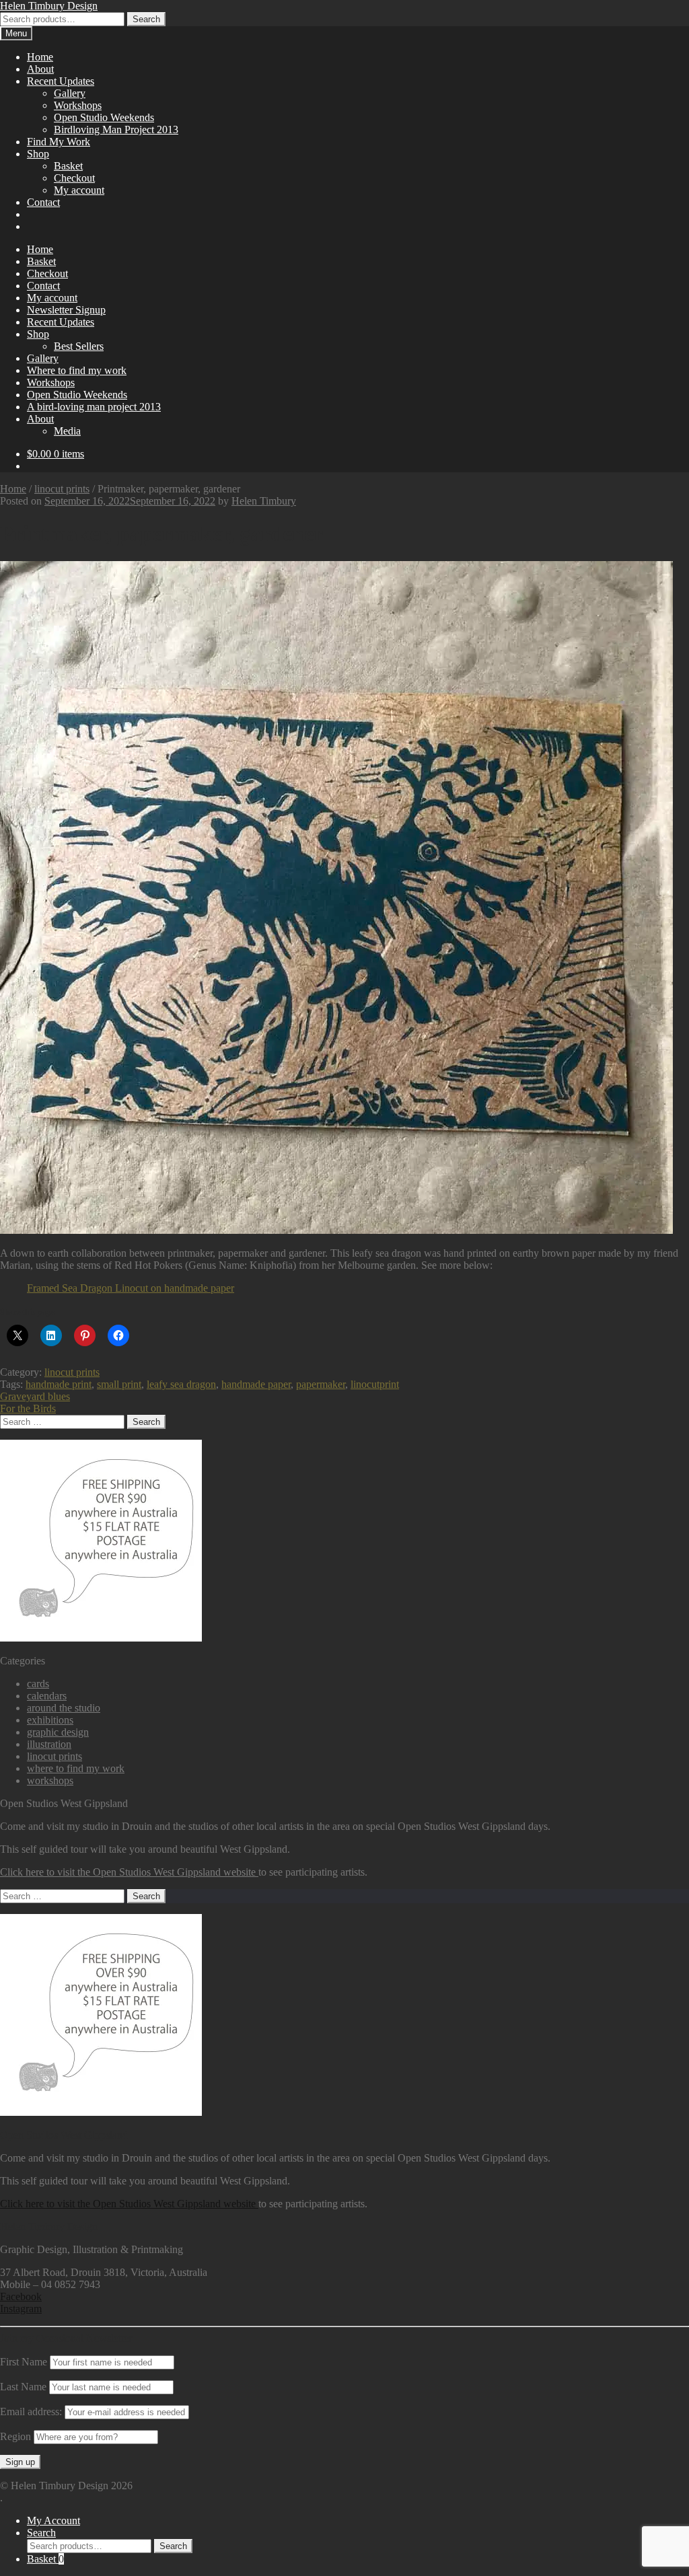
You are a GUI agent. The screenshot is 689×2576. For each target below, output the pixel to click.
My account (79, 190)
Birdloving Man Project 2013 (116, 130)
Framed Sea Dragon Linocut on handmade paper (131, 1288)
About (40, 69)
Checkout (74, 178)
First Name (24, 2362)
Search (146, 19)
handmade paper (256, 1384)
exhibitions (50, 1720)
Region (15, 2436)
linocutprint (375, 1384)
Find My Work (59, 142)
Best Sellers (79, 346)
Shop (38, 154)
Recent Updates (61, 81)
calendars (47, 1696)
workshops (50, 1780)
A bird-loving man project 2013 (94, 407)
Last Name (23, 2387)
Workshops (78, 105)
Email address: (32, 2412)
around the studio (64, 1708)
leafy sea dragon (181, 1384)
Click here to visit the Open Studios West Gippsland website (129, 1872)
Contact (43, 202)
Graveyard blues (35, 1396)
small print (119, 1384)
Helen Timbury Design (49, 6)
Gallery (70, 93)
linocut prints (62, 489)
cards (38, 1684)
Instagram (21, 2309)
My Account (53, 2520)
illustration (49, 1744)
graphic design (58, 1732)
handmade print (59, 1384)
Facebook (21, 2296)
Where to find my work (77, 370)
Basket (68, 166)
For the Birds (28, 1408)
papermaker (321, 1384)
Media (67, 431)
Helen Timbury (264, 501)
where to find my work (76, 1768)
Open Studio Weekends (104, 117)
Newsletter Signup (66, 310)
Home (40, 57)
